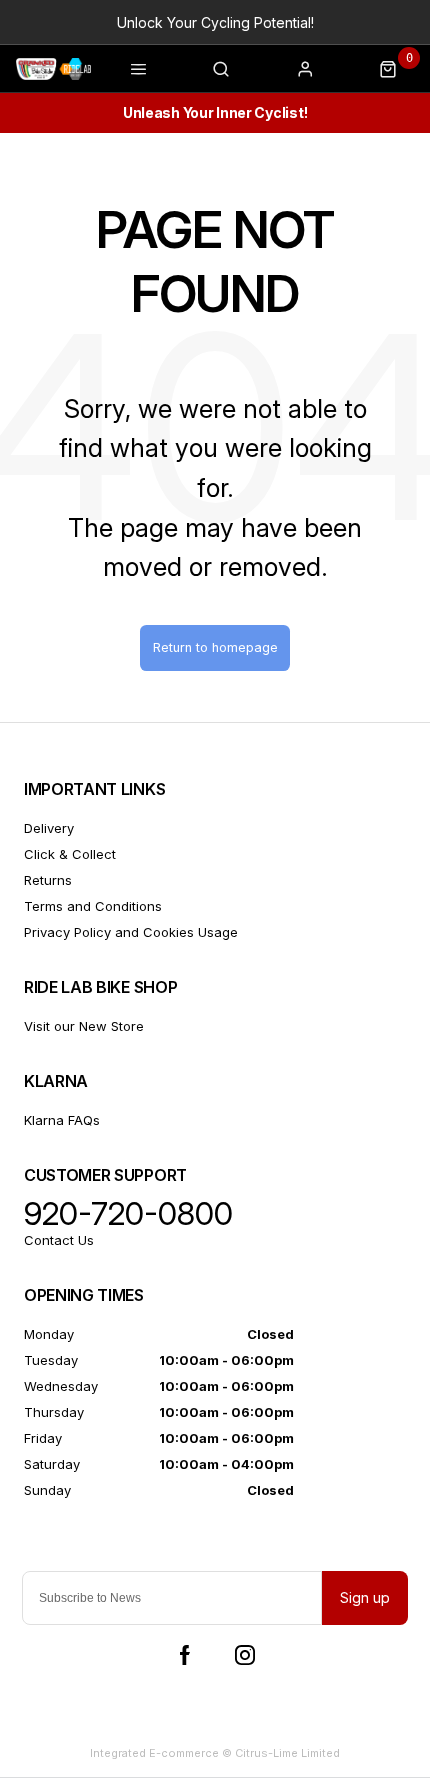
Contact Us (59, 1240)
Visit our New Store (84, 1026)
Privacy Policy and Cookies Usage (131, 932)
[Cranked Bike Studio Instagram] (245, 1655)
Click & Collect (70, 854)
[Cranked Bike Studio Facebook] (185, 1655)
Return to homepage (215, 647)
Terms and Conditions (93, 906)
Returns (48, 880)
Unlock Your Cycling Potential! (215, 22)
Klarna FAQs (62, 1120)
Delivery (49, 828)
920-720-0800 (128, 1214)
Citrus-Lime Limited (287, 1753)
